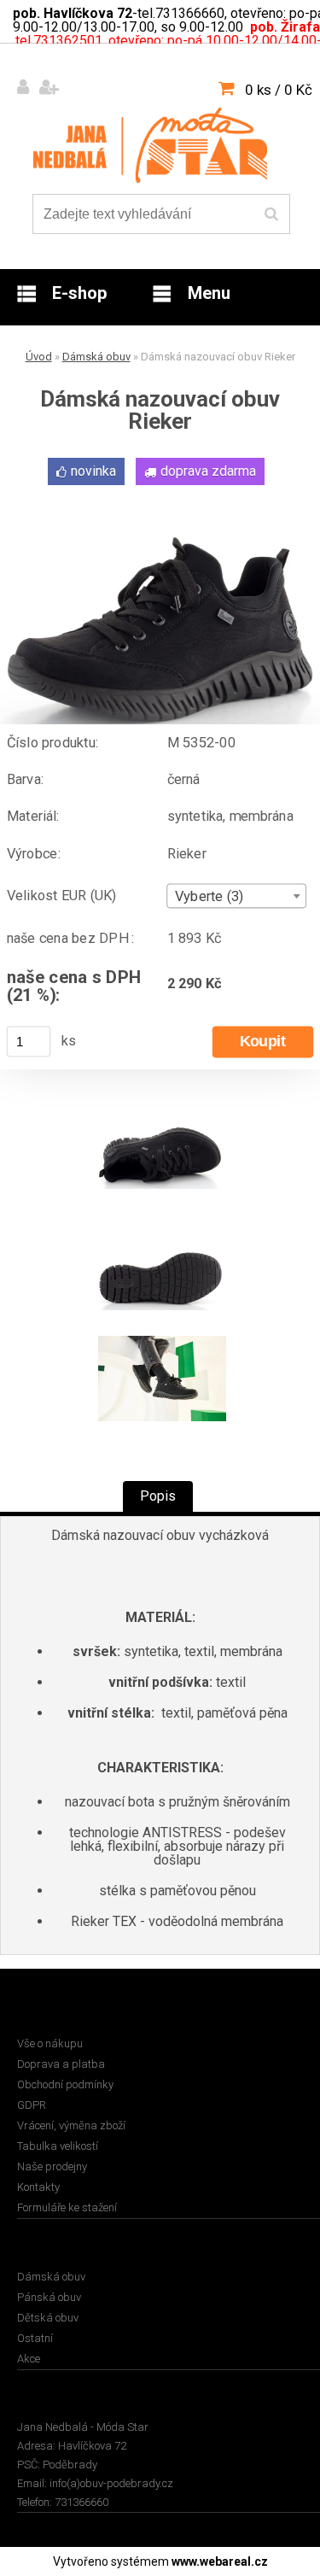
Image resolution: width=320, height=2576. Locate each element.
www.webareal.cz (220, 2561)
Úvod (39, 357)
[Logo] (150, 145)
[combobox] (237, 896)
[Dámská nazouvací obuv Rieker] (160, 496)
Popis (158, 1496)
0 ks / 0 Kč (279, 90)
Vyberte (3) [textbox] (209, 897)
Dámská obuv (96, 357)
